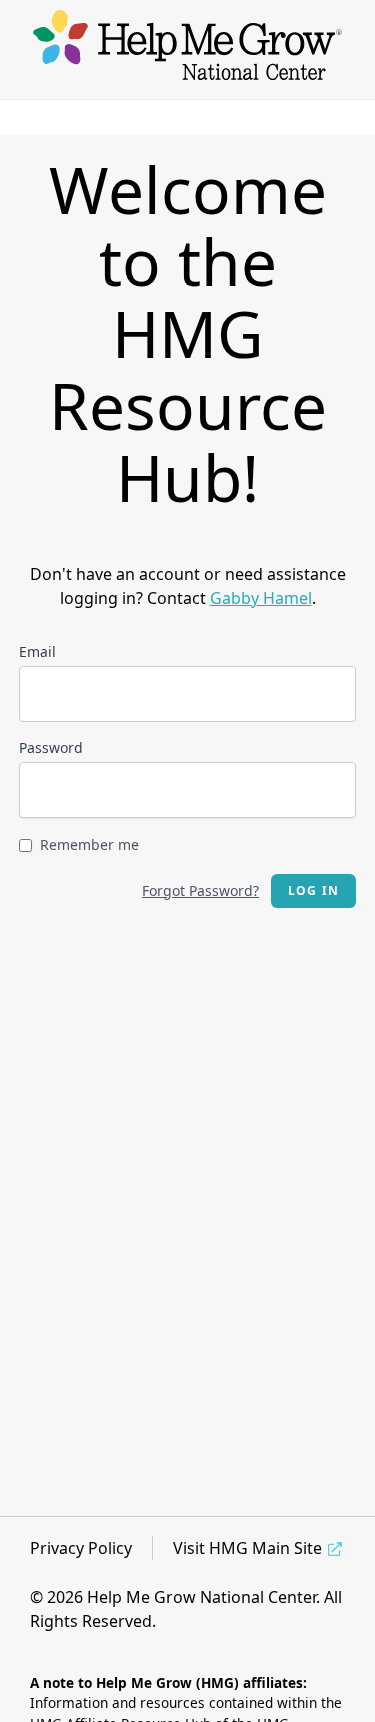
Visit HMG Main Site (247, 1548)
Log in (313, 890)
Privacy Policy (81, 1548)
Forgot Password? (200, 890)
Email (37, 651)
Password (51, 747)
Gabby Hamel (261, 598)
